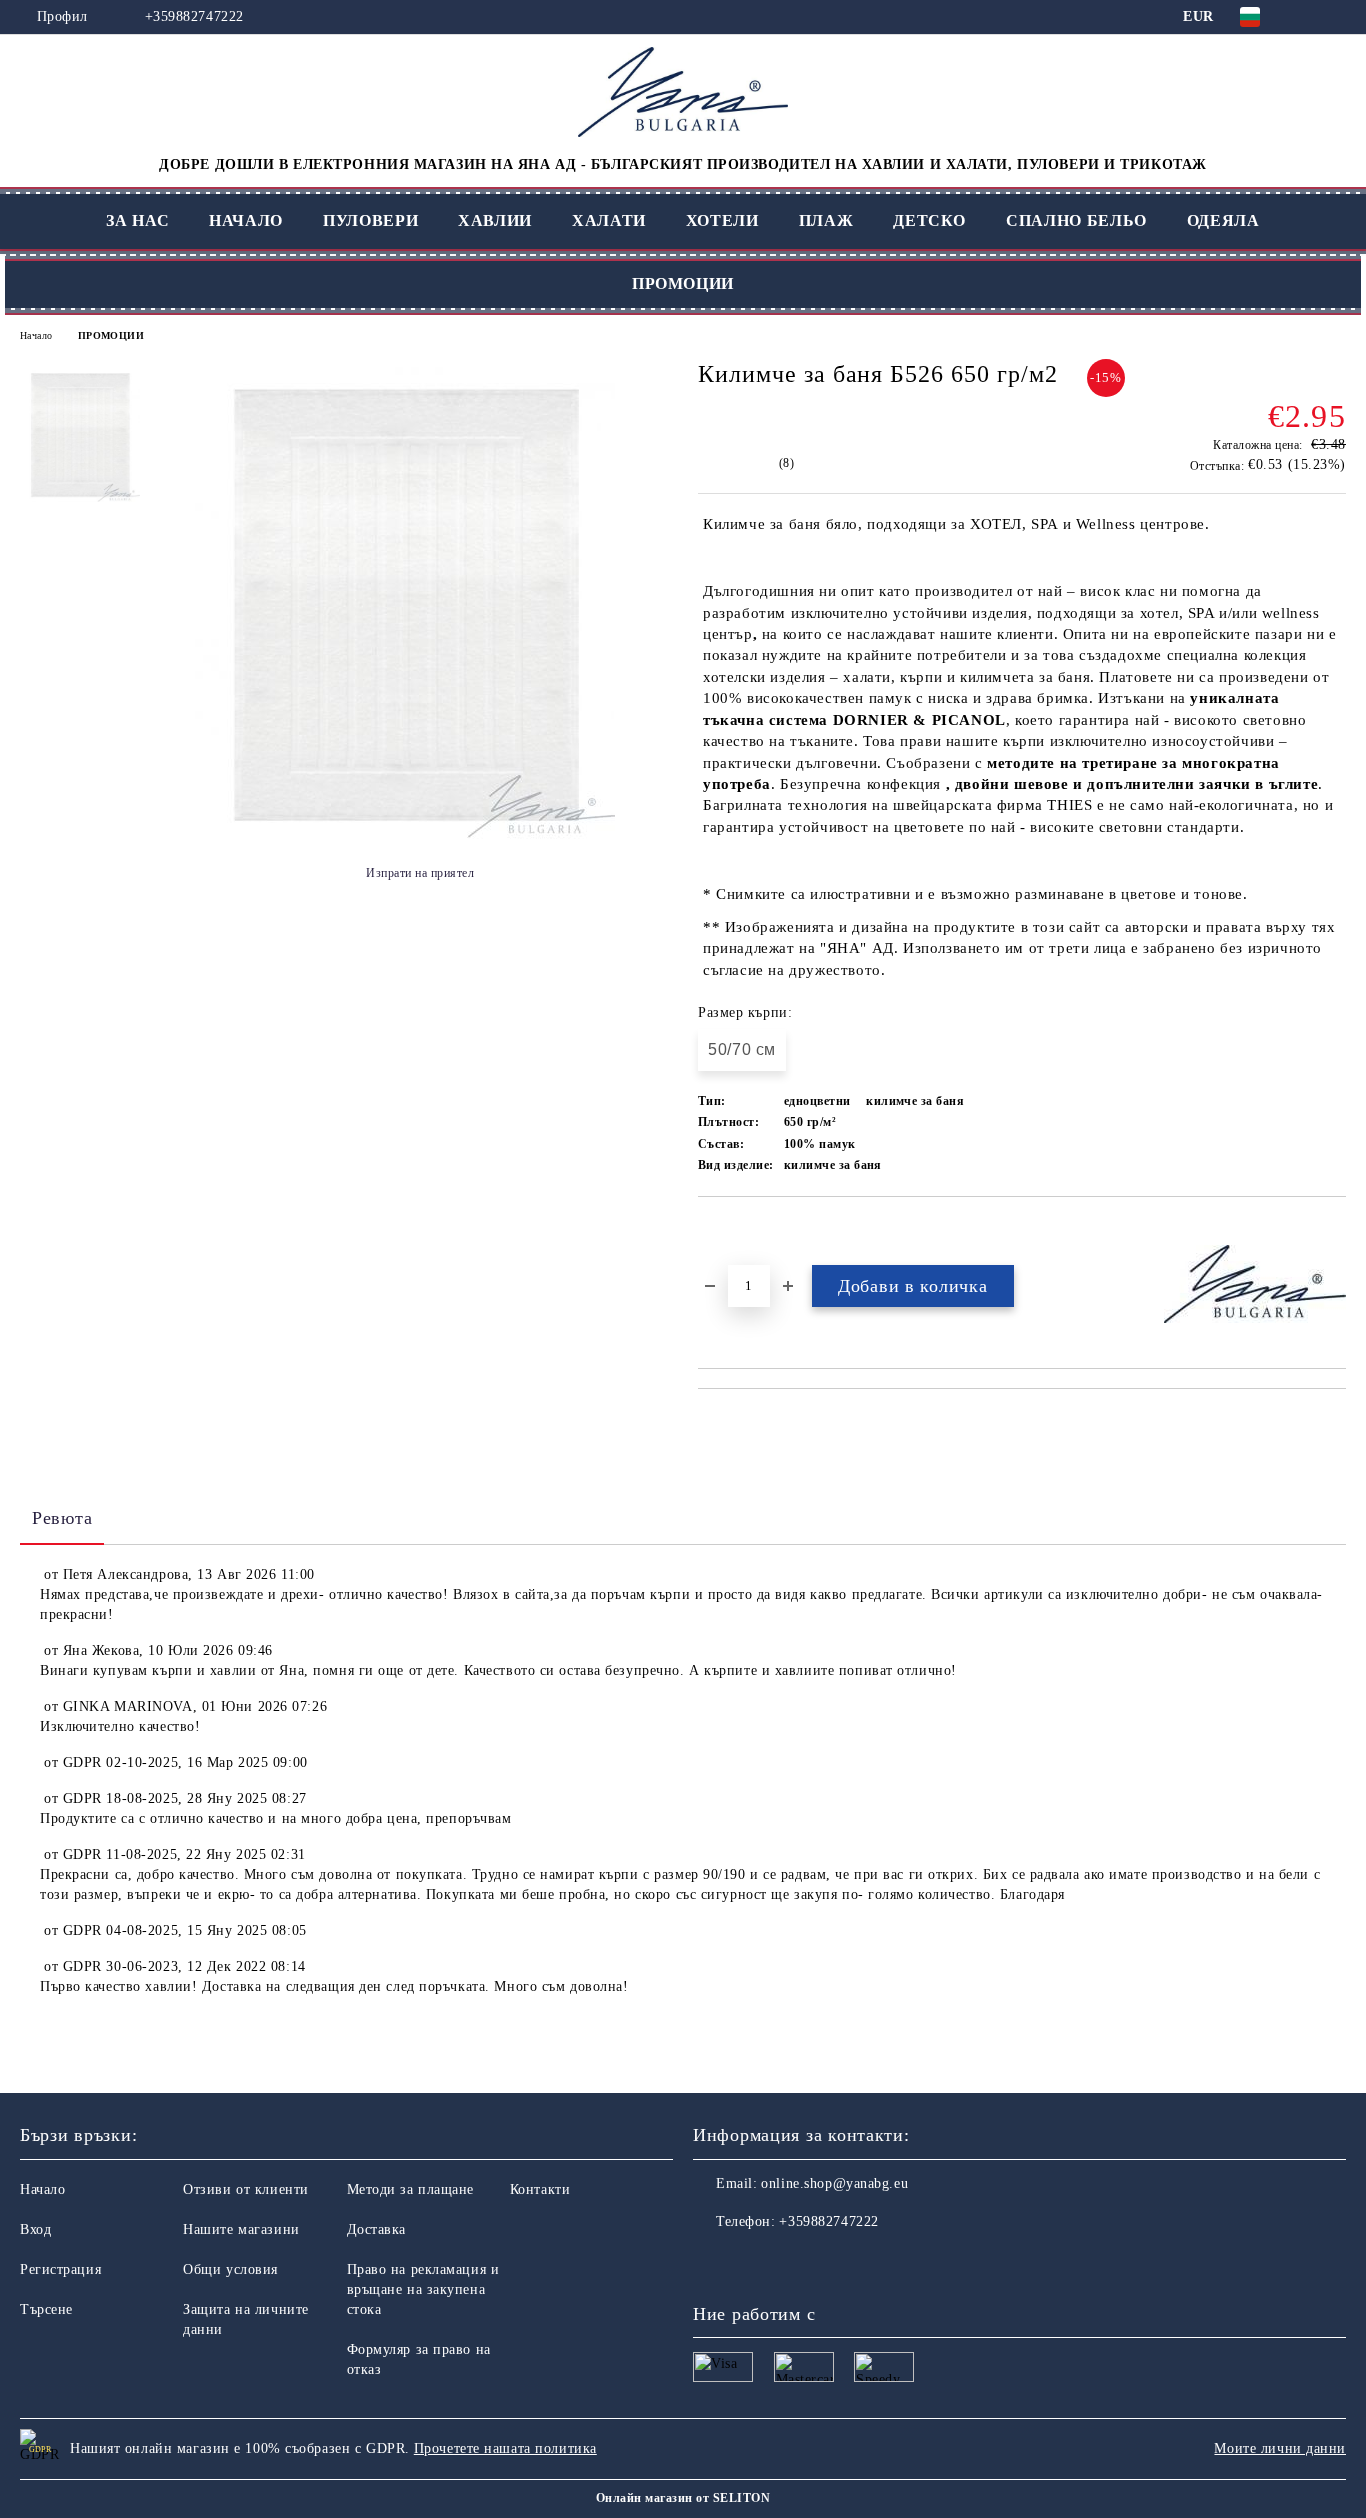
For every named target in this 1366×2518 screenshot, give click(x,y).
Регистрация (60, 2269)
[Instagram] (753, 2262)
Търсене (46, 2309)
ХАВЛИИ (495, 220)
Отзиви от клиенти (246, 2189)
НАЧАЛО (246, 220)
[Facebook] (709, 2262)
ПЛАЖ (826, 220)
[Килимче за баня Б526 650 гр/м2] (405, 834)
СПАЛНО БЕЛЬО (1076, 220)
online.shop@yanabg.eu (834, 2183)
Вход (35, 2229)
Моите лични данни (1280, 2448)
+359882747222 (194, 16)
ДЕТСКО (929, 220)
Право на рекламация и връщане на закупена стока (423, 2289)
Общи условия (230, 2269)
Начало (36, 335)
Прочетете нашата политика (505, 2448)
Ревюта (62, 1518)
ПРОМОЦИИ (683, 283)
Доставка (376, 2229)
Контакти (540, 2189)
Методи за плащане (411, 2189)
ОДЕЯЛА (1223, 220)
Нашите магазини (241, 2229)
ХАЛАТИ (609, 220)
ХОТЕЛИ (722, 220)
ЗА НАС (137, 220)
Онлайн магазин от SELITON (683, 2498)
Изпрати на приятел (420, 873)
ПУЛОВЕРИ (370, 220)
